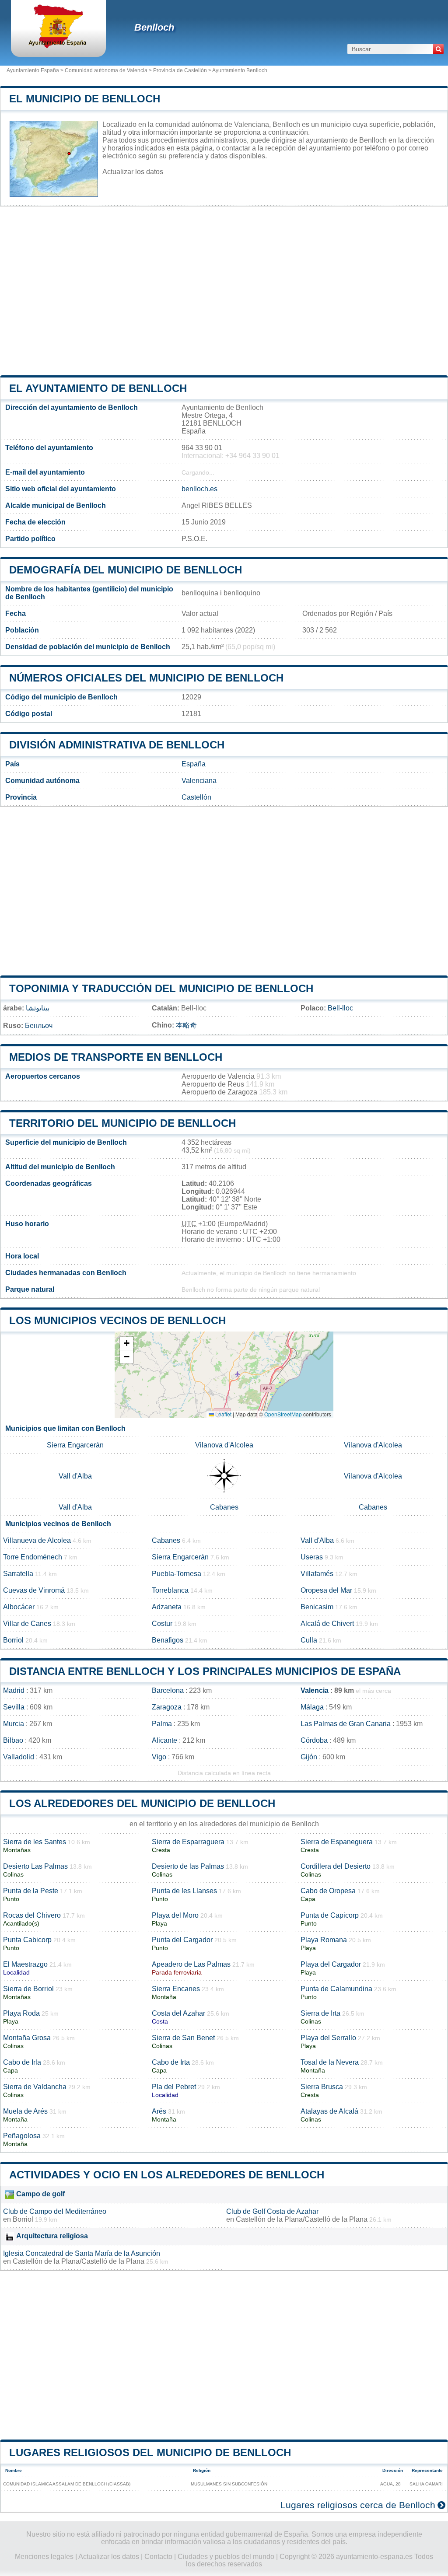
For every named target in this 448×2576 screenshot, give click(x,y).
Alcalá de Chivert (327, 1624)
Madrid (14, 1690)
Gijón (309, 1757)
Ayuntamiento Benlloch (240, 70)
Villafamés (317, 1574)
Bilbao (13, 1740)
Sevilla (14, 1707)
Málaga (312, 1707)
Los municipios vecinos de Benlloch (117, 1320)
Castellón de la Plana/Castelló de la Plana (302, 2219)
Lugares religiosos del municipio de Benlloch (150, 2452)
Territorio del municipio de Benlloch (122, 1123)
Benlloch (154, 27)
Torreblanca (170, 1590)
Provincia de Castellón (180, 70)
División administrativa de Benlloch (117, 745)
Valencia (315, 1690)
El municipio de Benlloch (85, 99)
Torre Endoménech (33, 1557)
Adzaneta (167, 1607)
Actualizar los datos (133, 172)
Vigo (159, 1757)
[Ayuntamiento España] (58, 46)
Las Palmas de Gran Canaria (346, 1724)
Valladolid (19, 1757)
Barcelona (168, 1690)
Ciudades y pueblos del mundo (226, 2557)
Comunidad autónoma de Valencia (106, 70)
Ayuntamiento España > (36, 70)
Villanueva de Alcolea (37, 1540)
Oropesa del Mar (326, 1590)
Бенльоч (39, 1026)
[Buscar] (438, 49)
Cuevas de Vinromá (34, 1590)
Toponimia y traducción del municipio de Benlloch (161, 988)
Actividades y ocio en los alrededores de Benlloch (167, 2175)
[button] (126, 1344)
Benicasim (317, 1607)
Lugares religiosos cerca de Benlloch (358, 2505)
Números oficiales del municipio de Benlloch (146, 678)
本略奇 (186, 1025)
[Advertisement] (224, 291)
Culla (309, 1640)
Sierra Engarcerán (75, 1445)
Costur (162, 1624)
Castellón (196, 797)
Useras (312, 1557)
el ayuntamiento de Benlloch (98, 388)
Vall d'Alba (75, 1476)
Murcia (14, 1724)
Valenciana (199, 781)
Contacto (158, 2557)
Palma (162, 1724)
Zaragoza (167, 1707)
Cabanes (224, 1507)
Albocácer (19, 1607)
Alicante (164, 1740)
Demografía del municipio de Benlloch (126, 570)
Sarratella (18, 1574)
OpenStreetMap (283, 1414)
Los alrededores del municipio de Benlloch (142, 1803)
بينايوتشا (38, 1008)
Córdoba (314, 1740)
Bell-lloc (340, 1008)
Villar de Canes (27, 1624)
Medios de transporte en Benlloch (116, 1057)
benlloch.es (199, 489)
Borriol (13, 1640)
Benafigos (168, 1640)
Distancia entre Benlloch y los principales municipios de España (205, 1671)
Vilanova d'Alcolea (224, 1445)
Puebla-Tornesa (177, 1574)
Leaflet (223, 1414)
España (194, 764)
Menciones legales (44, 2557)
